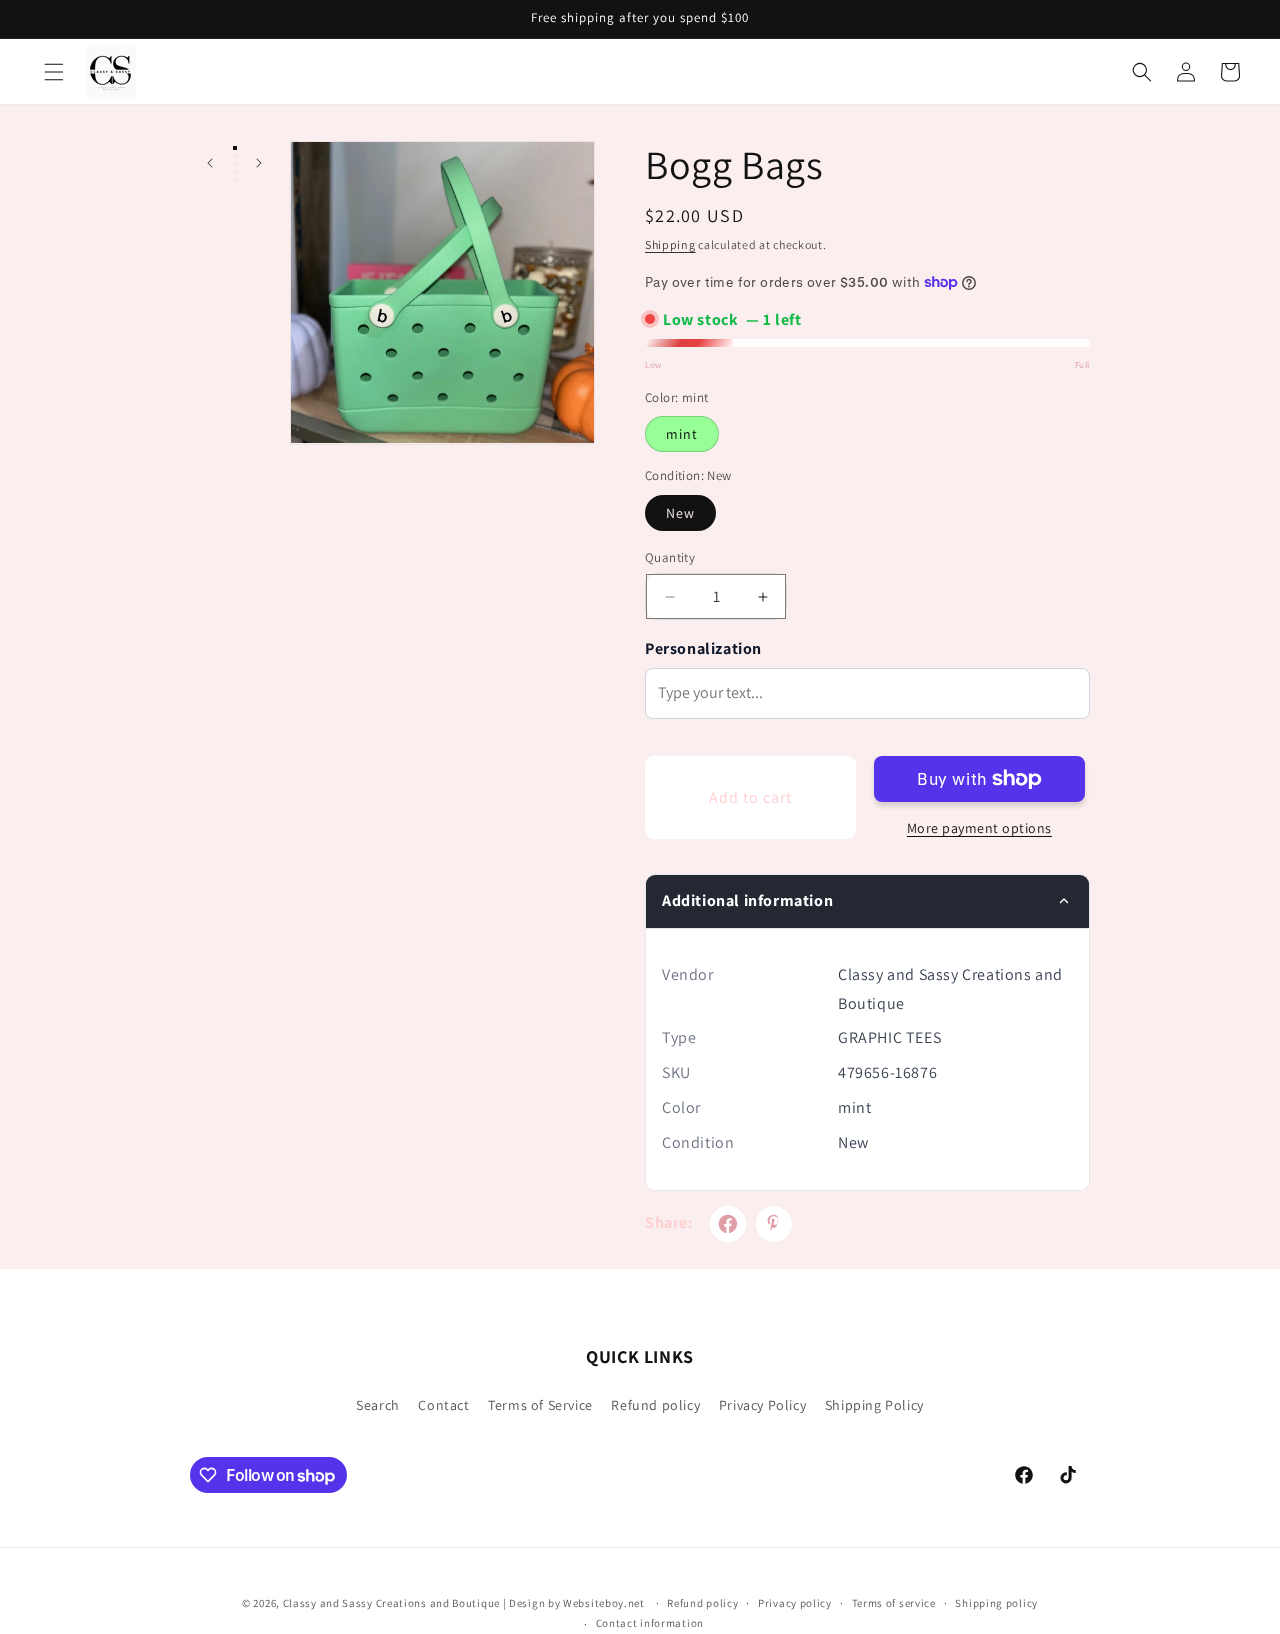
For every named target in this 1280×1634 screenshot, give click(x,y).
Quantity (670, 557)
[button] (54, 72)
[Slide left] (209, 163)
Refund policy (655, 1405)
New (680, 513)
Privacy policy (795, 1603)
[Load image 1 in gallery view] (235, 148)
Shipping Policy (874, 1405)
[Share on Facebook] (728, 1224)
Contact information (650, 1623)
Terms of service (894, 1603)
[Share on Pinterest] (774, 1224)
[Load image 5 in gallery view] (235, 180)
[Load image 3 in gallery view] (235, 164)
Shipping (670, 244)
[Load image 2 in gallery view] (235, 156)
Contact (443, 1405)
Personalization (703, 648)
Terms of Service (540, 1405)
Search (378, 1405)
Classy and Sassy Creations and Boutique (391, 1603)
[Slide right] (258, 163)
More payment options (979, 828)
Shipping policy (996, 1603)
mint (682, 434)
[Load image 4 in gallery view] (235, 172)
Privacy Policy (762, 1405)
